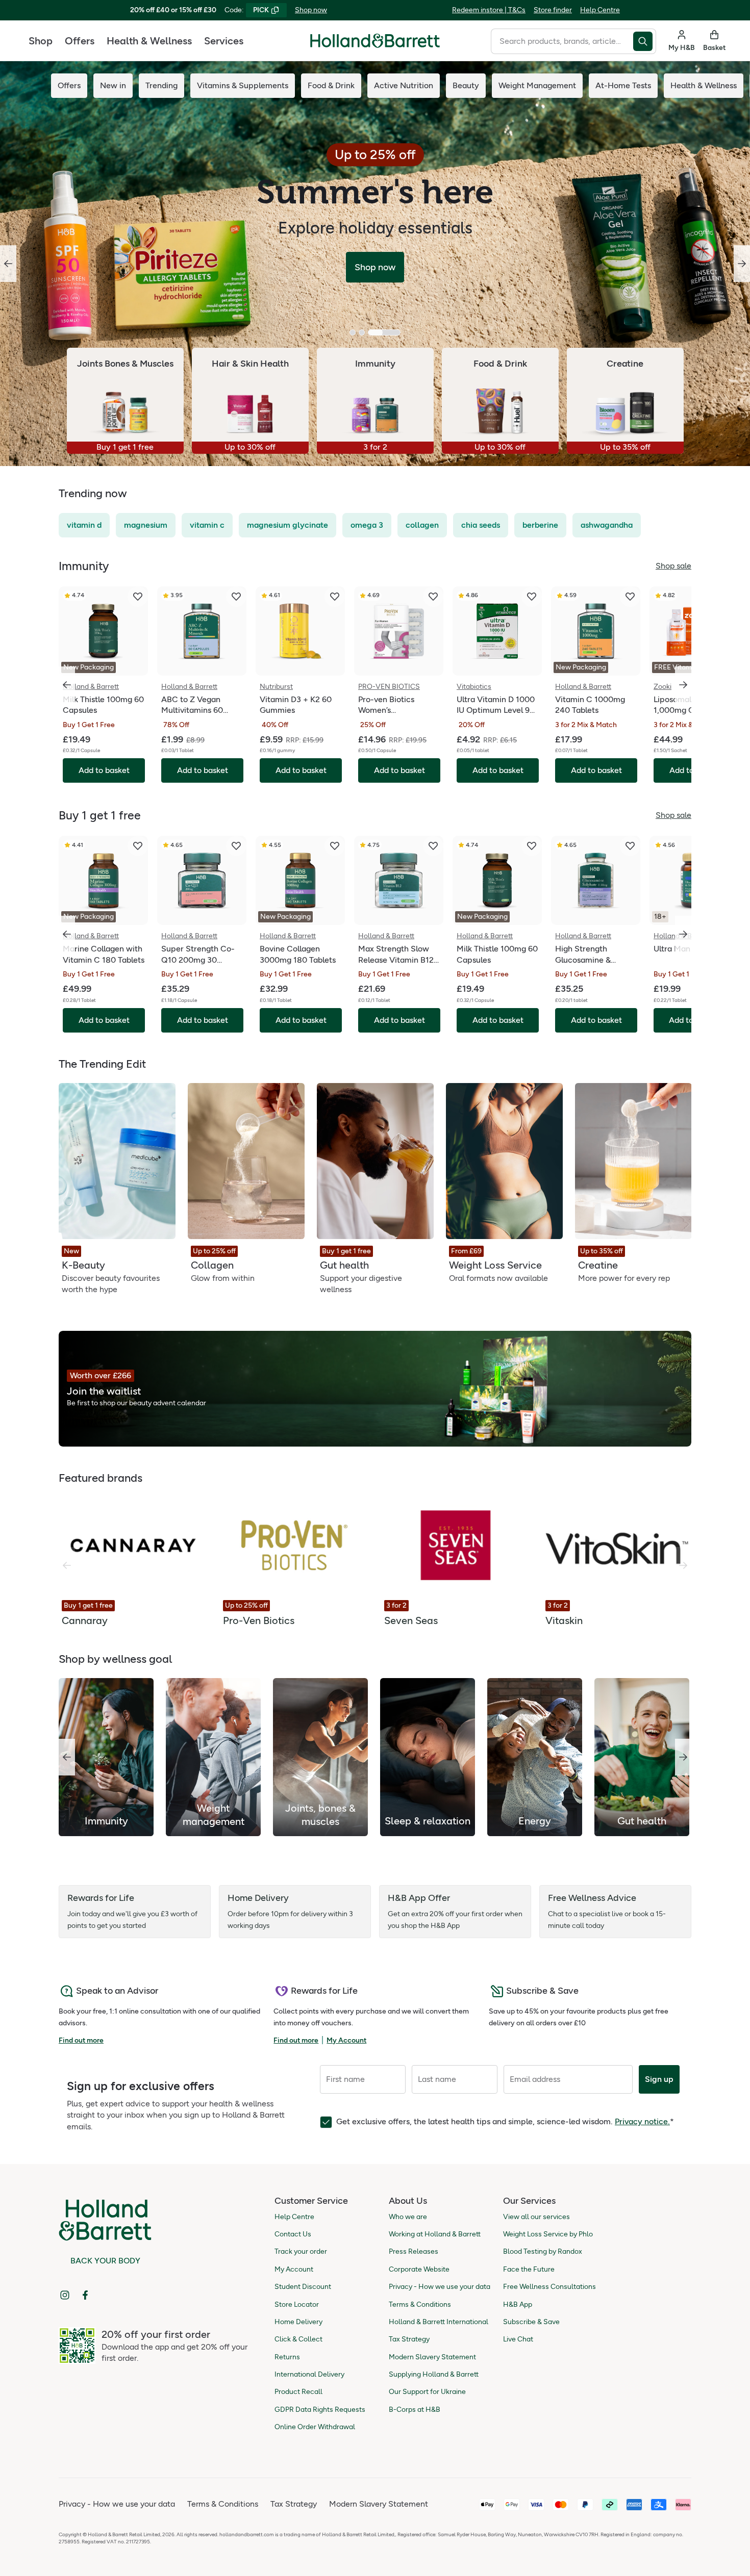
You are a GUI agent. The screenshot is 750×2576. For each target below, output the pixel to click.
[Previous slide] (8, 264)
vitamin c (207, 525)
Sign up (659, 2079)
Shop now (311, 10)
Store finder (553, 10)
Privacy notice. (642, 2121)
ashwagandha (607, 525)
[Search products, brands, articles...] (645, 41)
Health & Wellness (149, 41)
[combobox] (562, 41)
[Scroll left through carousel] (67, 685)
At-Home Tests (623, 85)
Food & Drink (331, 85)
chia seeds (481, 525)
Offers (80, 41)
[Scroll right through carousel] (683, 685)
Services (224, 41)
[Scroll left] (67, 1757)
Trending (161, 85)
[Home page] (375, 41)
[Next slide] (742, 264)
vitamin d (84, 525)
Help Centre (600, 10)
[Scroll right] (683, 1757)
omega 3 (367, 525)
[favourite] (138, 597)
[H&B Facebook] (85, 2295)
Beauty (466, 85)
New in (113, 85)
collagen (422, 525)
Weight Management (537, 85)
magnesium (146, 525)
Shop (41, 41)
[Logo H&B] (375, 45)
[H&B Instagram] (65, 2295)
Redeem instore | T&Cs (489, 10)
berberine (540, 525)
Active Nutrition (404, 85)
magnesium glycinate (287, 525)
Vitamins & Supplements (243, 85)
